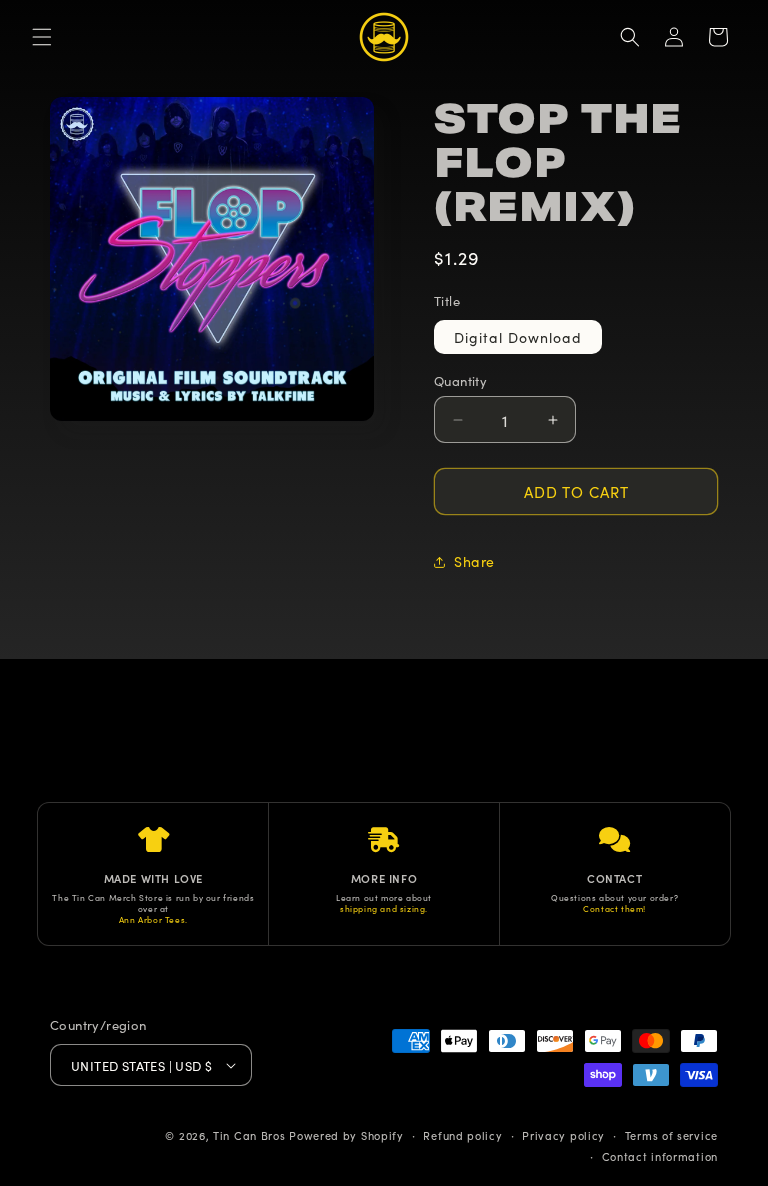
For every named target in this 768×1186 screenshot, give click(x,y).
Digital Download (518, 337)
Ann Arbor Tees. (153, 919)
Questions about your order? (614, 897)
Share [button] (474, 561)
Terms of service (671, 1135)
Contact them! (614, 908)
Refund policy (462, 1135)
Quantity (460, 380)
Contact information (660, 1156)
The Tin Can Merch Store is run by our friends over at (153, 903)
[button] (42, 37)
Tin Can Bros (249, 1135)
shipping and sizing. (384, 908)
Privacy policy (563, 1135)
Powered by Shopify (346, 1135)
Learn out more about (384, 897)
